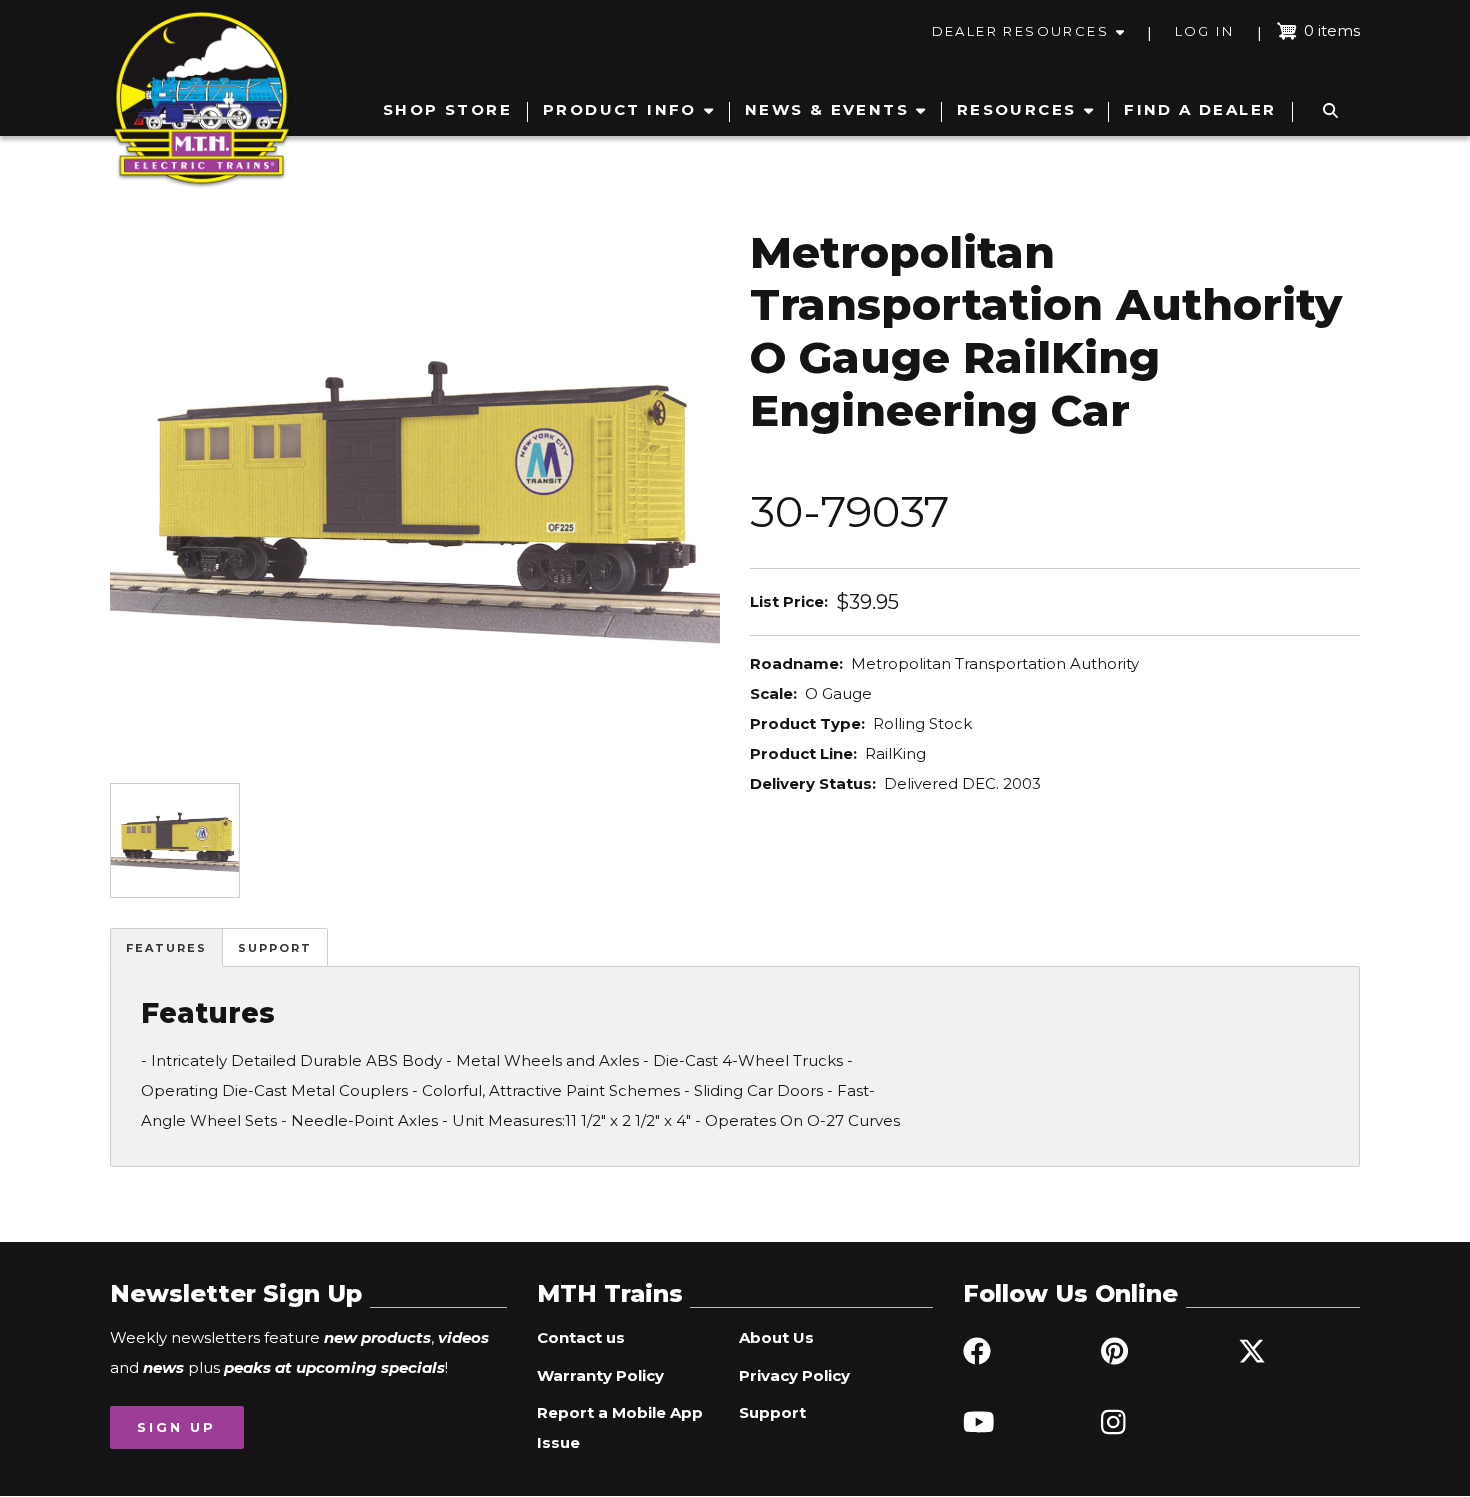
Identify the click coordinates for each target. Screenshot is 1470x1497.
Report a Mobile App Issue (620, 1427)
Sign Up (176, 1427)
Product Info (620, 109)
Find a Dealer (1200, 109)
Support (275, 948)
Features (166, 948)
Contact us (581, 1337)
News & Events (827, 109)
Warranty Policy (600, 1375)
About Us (776, 1337)
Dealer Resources (1020, 31)
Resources (1017, 109)
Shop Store (447, 109)
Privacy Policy (794, 1375)
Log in (1204, 31)
